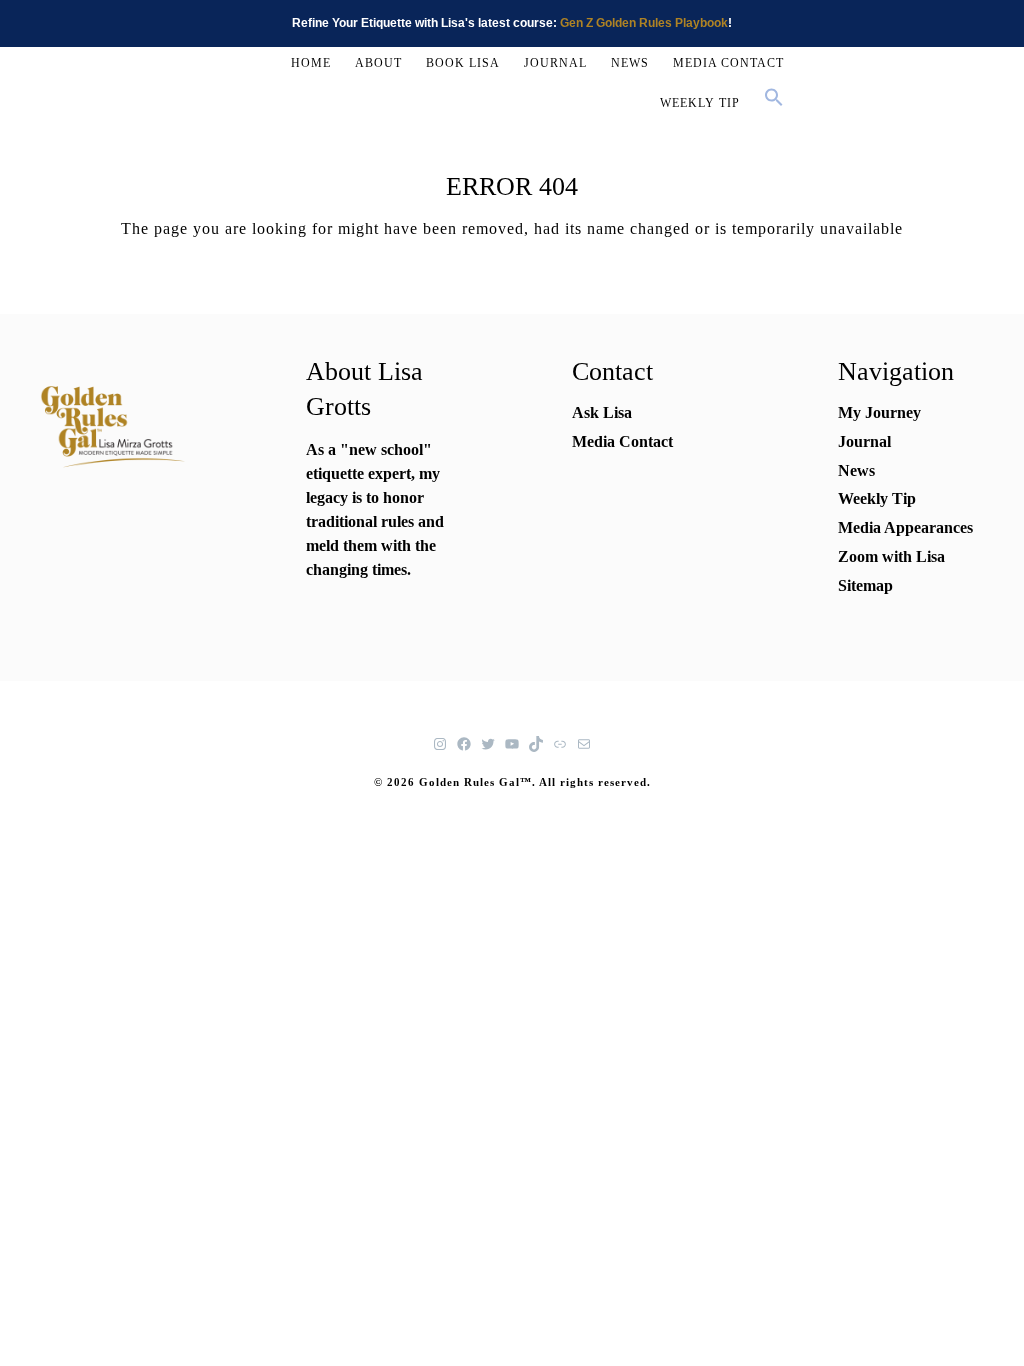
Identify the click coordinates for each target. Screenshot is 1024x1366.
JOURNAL (555, 63)
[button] (774, 99)
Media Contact (622, 441)
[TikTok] (536, 744)
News (856, 470)
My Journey (879, 412)
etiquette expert (358, 473)
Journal (864, 441)
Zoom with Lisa (891, 556)
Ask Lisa (602, 412)
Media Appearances (905, 527)
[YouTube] (512, 744)
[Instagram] (440, 744)
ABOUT (378, 63)
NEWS (630, 63)
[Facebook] (464, 744)
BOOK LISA (463, 63)
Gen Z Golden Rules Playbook (644, 23)
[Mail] (584, 744)
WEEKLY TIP (700, 103)
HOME (311, 63)
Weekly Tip (877, 498)
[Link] (560, 744)
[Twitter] (488, 744)
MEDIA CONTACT (728, 63)
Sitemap (865, 585)
